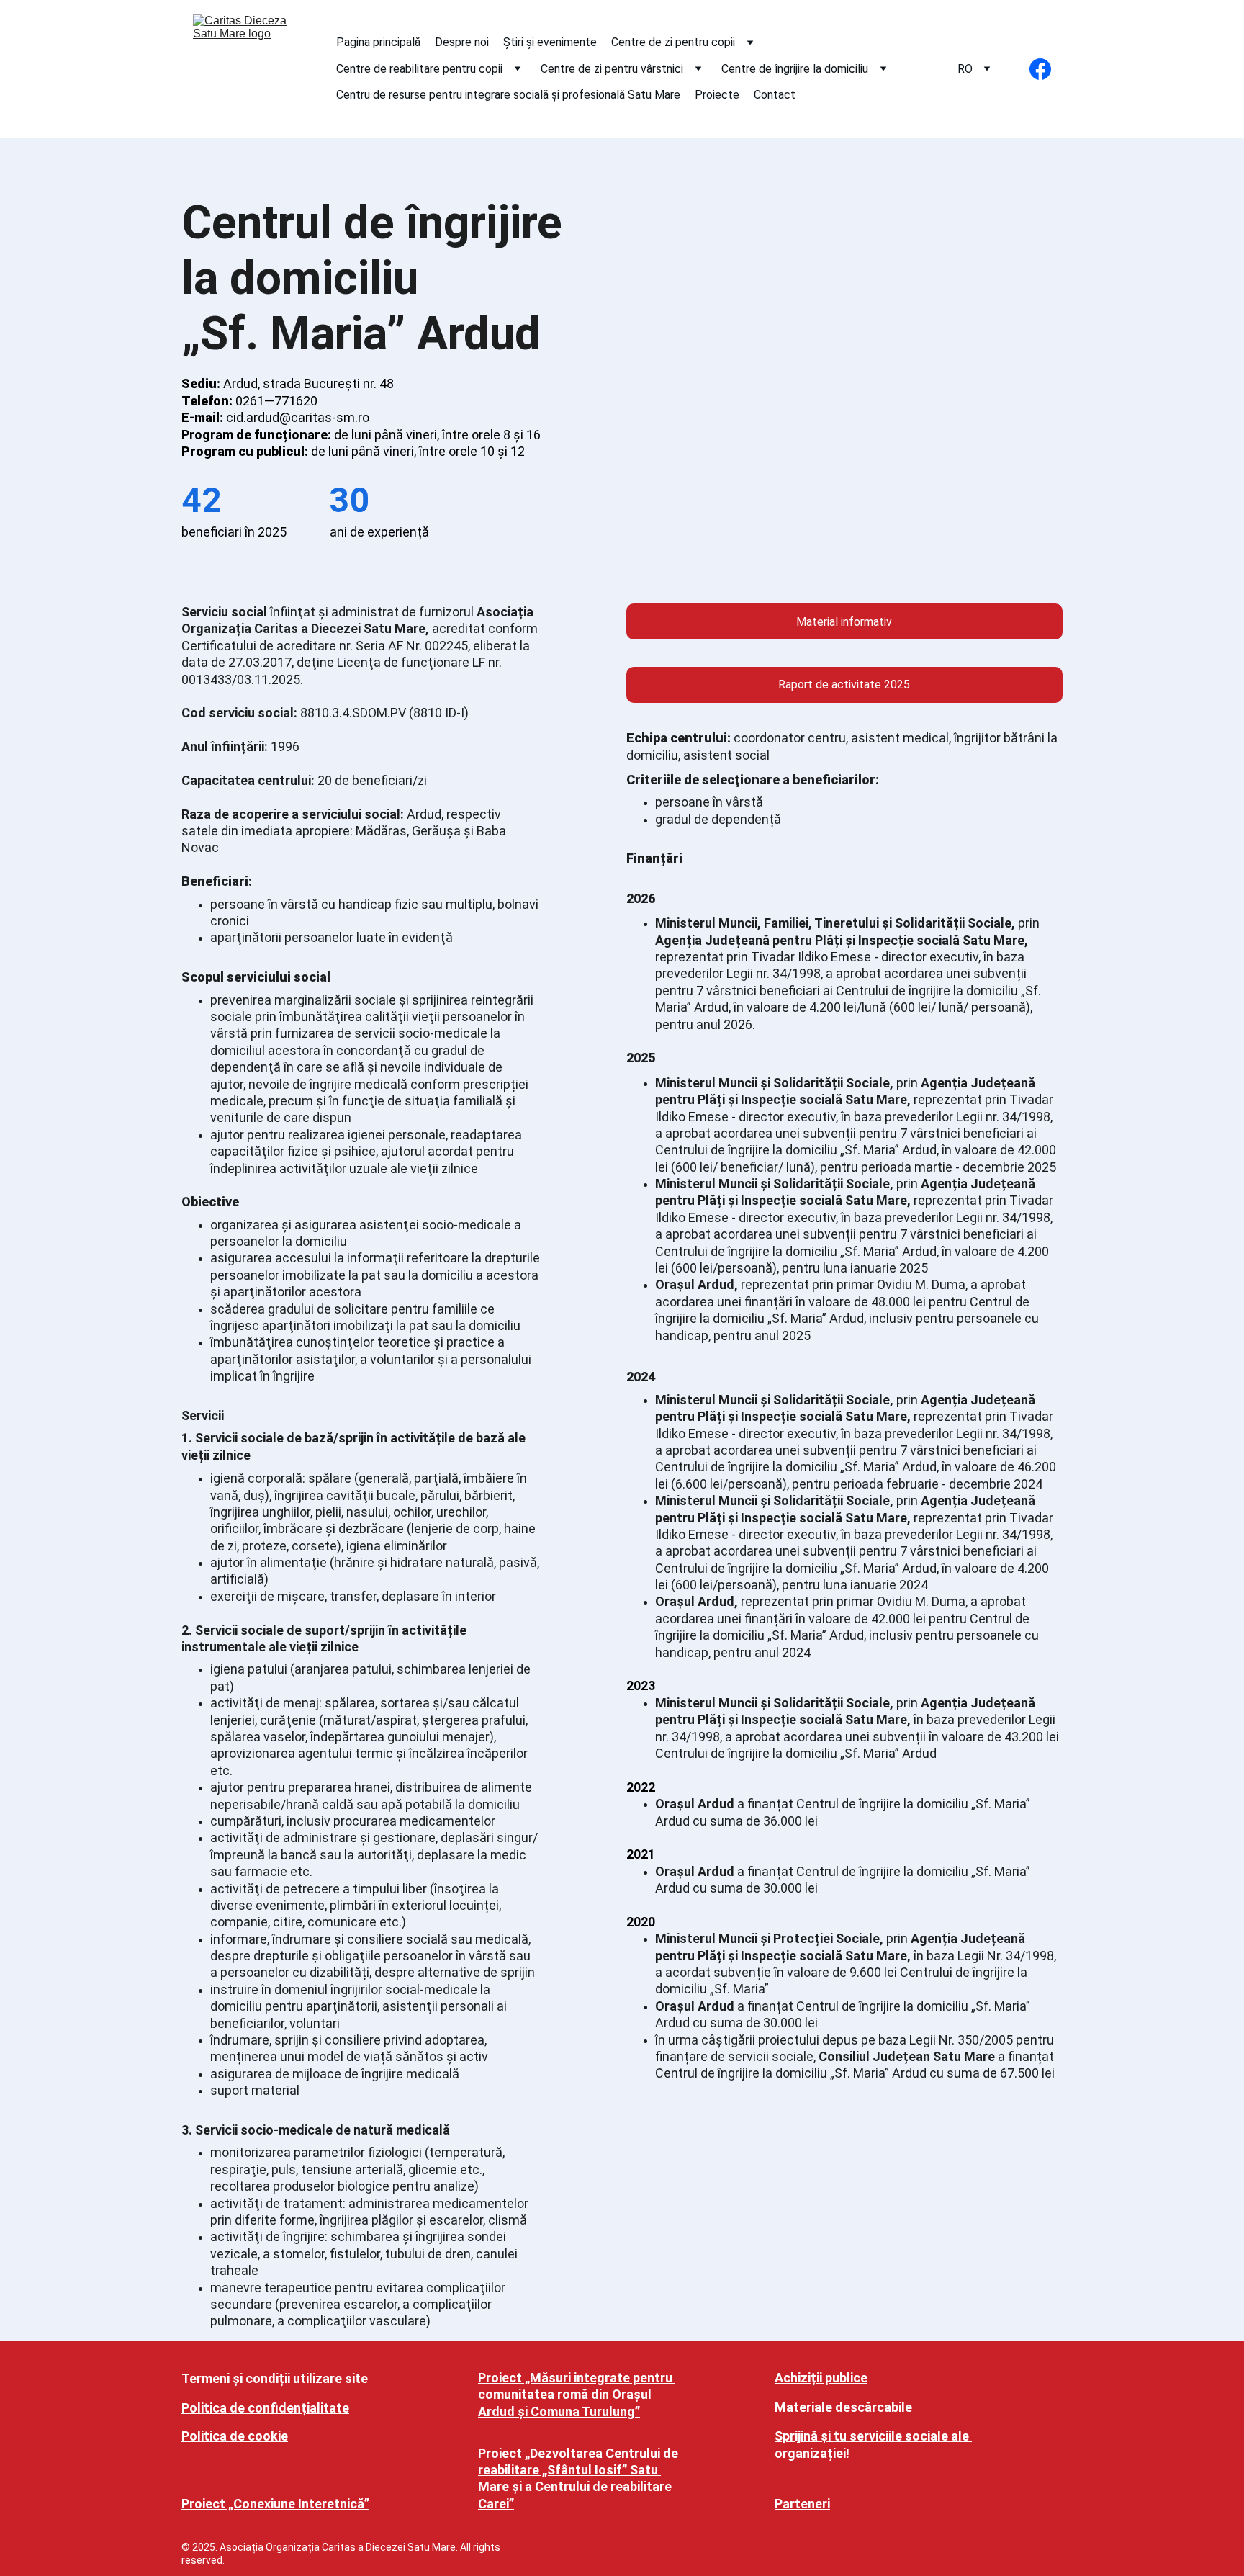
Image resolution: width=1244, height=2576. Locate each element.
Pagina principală (378, 42)
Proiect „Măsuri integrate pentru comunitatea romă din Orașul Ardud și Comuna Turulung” (577, 2395)
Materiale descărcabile (843, 2407)
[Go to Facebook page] (1040, 69)
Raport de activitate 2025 (844, 685)
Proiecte (717, 95)
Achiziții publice (821, 2378)
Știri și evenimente (550, 42)
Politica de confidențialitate (265, 2408)
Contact (775, 95)
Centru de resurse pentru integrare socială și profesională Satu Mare (508, 95)
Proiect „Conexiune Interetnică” (275, 2504)
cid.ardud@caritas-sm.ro (298, 417)
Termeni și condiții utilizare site (275, 2378)
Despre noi (462, 42)
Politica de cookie (235, 2436)
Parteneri (802, 2504)
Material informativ (844, 622)
